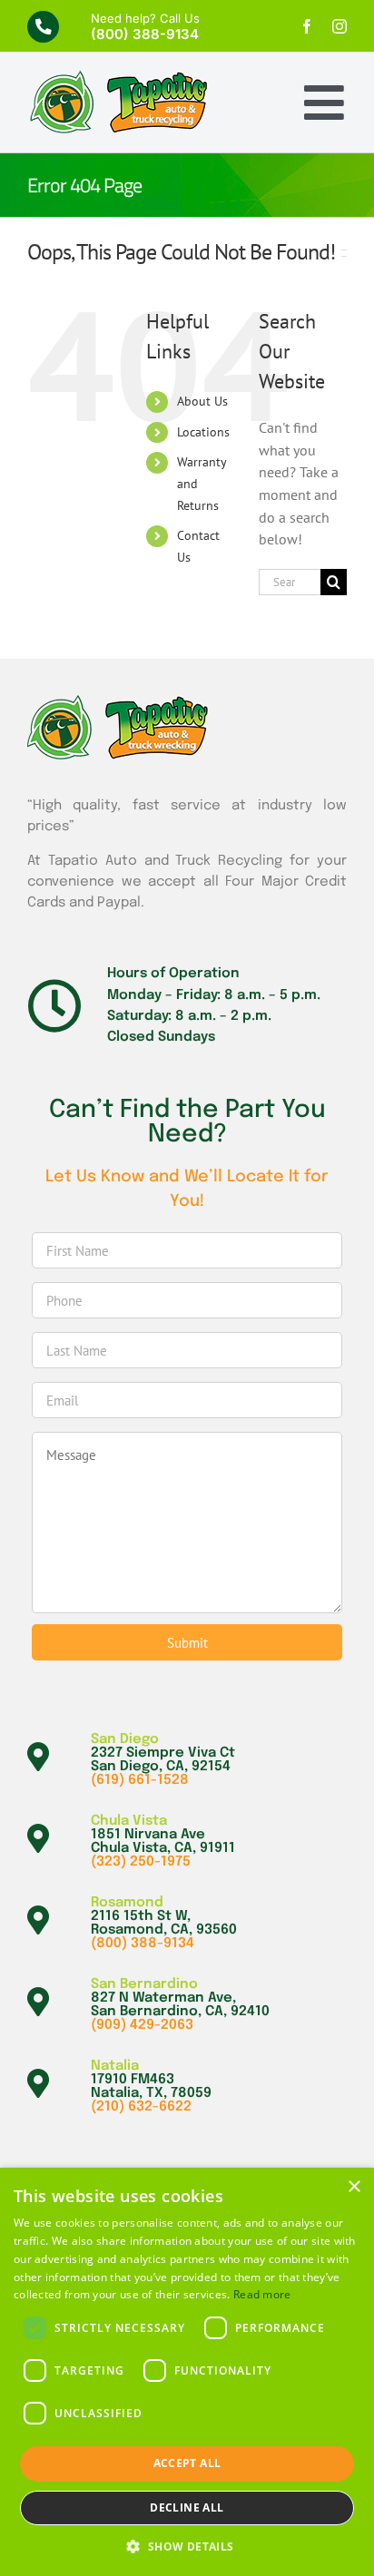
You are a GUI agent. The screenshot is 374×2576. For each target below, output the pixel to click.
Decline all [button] (187, 2507)
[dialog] (187, 2372)
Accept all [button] (187, 2463)
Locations (203, 432)
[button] (187, 2546)
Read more (262, 2294)
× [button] (354, 2187)
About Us (202, 401)
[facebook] (307, 26)
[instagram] (340, 26)
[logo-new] (118, 77)
